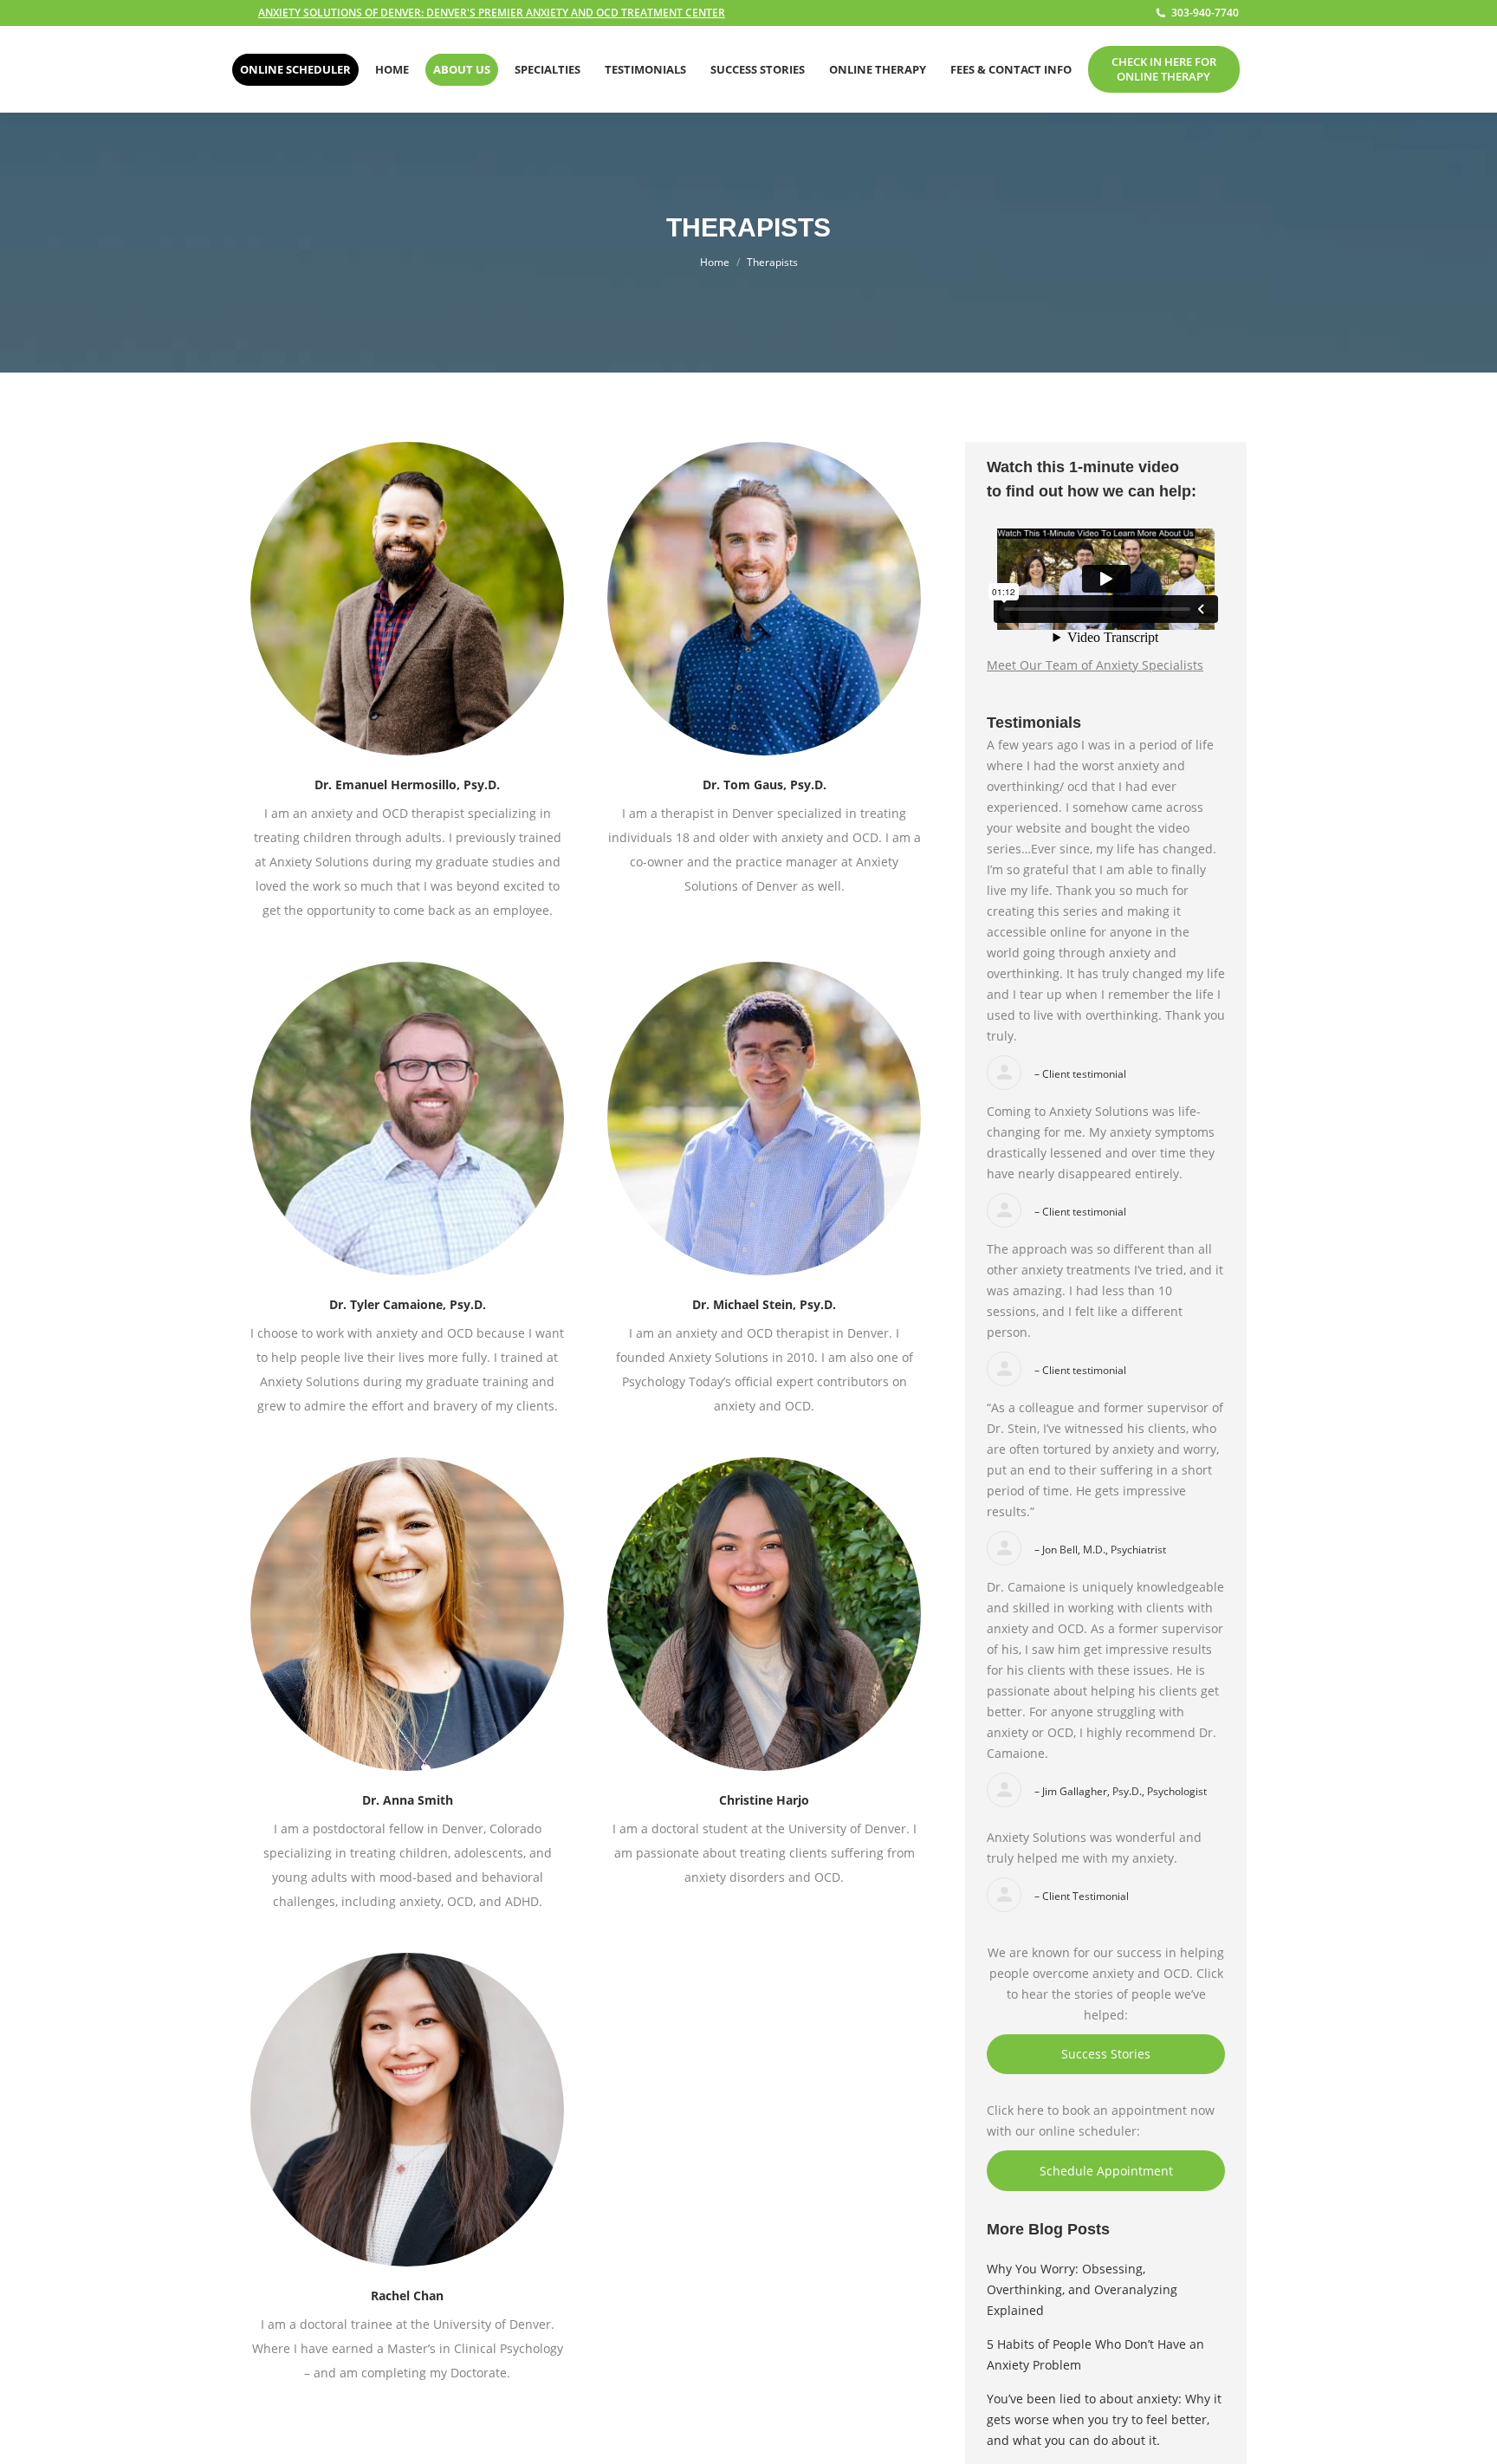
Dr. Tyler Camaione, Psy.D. (408, 1304)
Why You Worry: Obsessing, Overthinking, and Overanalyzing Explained (1082, 2289)
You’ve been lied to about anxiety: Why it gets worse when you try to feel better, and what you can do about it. (1104, 2419)
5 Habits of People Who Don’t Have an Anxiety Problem (1095, 2354)
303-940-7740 (1205, 13)
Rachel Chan (407, 2295)
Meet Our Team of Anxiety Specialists (1095, 665)
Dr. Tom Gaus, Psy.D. (765, 785)
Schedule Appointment (1106, 2171)
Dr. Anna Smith (408, 1800)
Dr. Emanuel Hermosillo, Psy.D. (407, 785)
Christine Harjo (764, 1800)
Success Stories (1106, 2054)
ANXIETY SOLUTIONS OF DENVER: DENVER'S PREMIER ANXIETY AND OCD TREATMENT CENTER (492, 13)
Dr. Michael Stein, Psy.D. (764, 1304)
